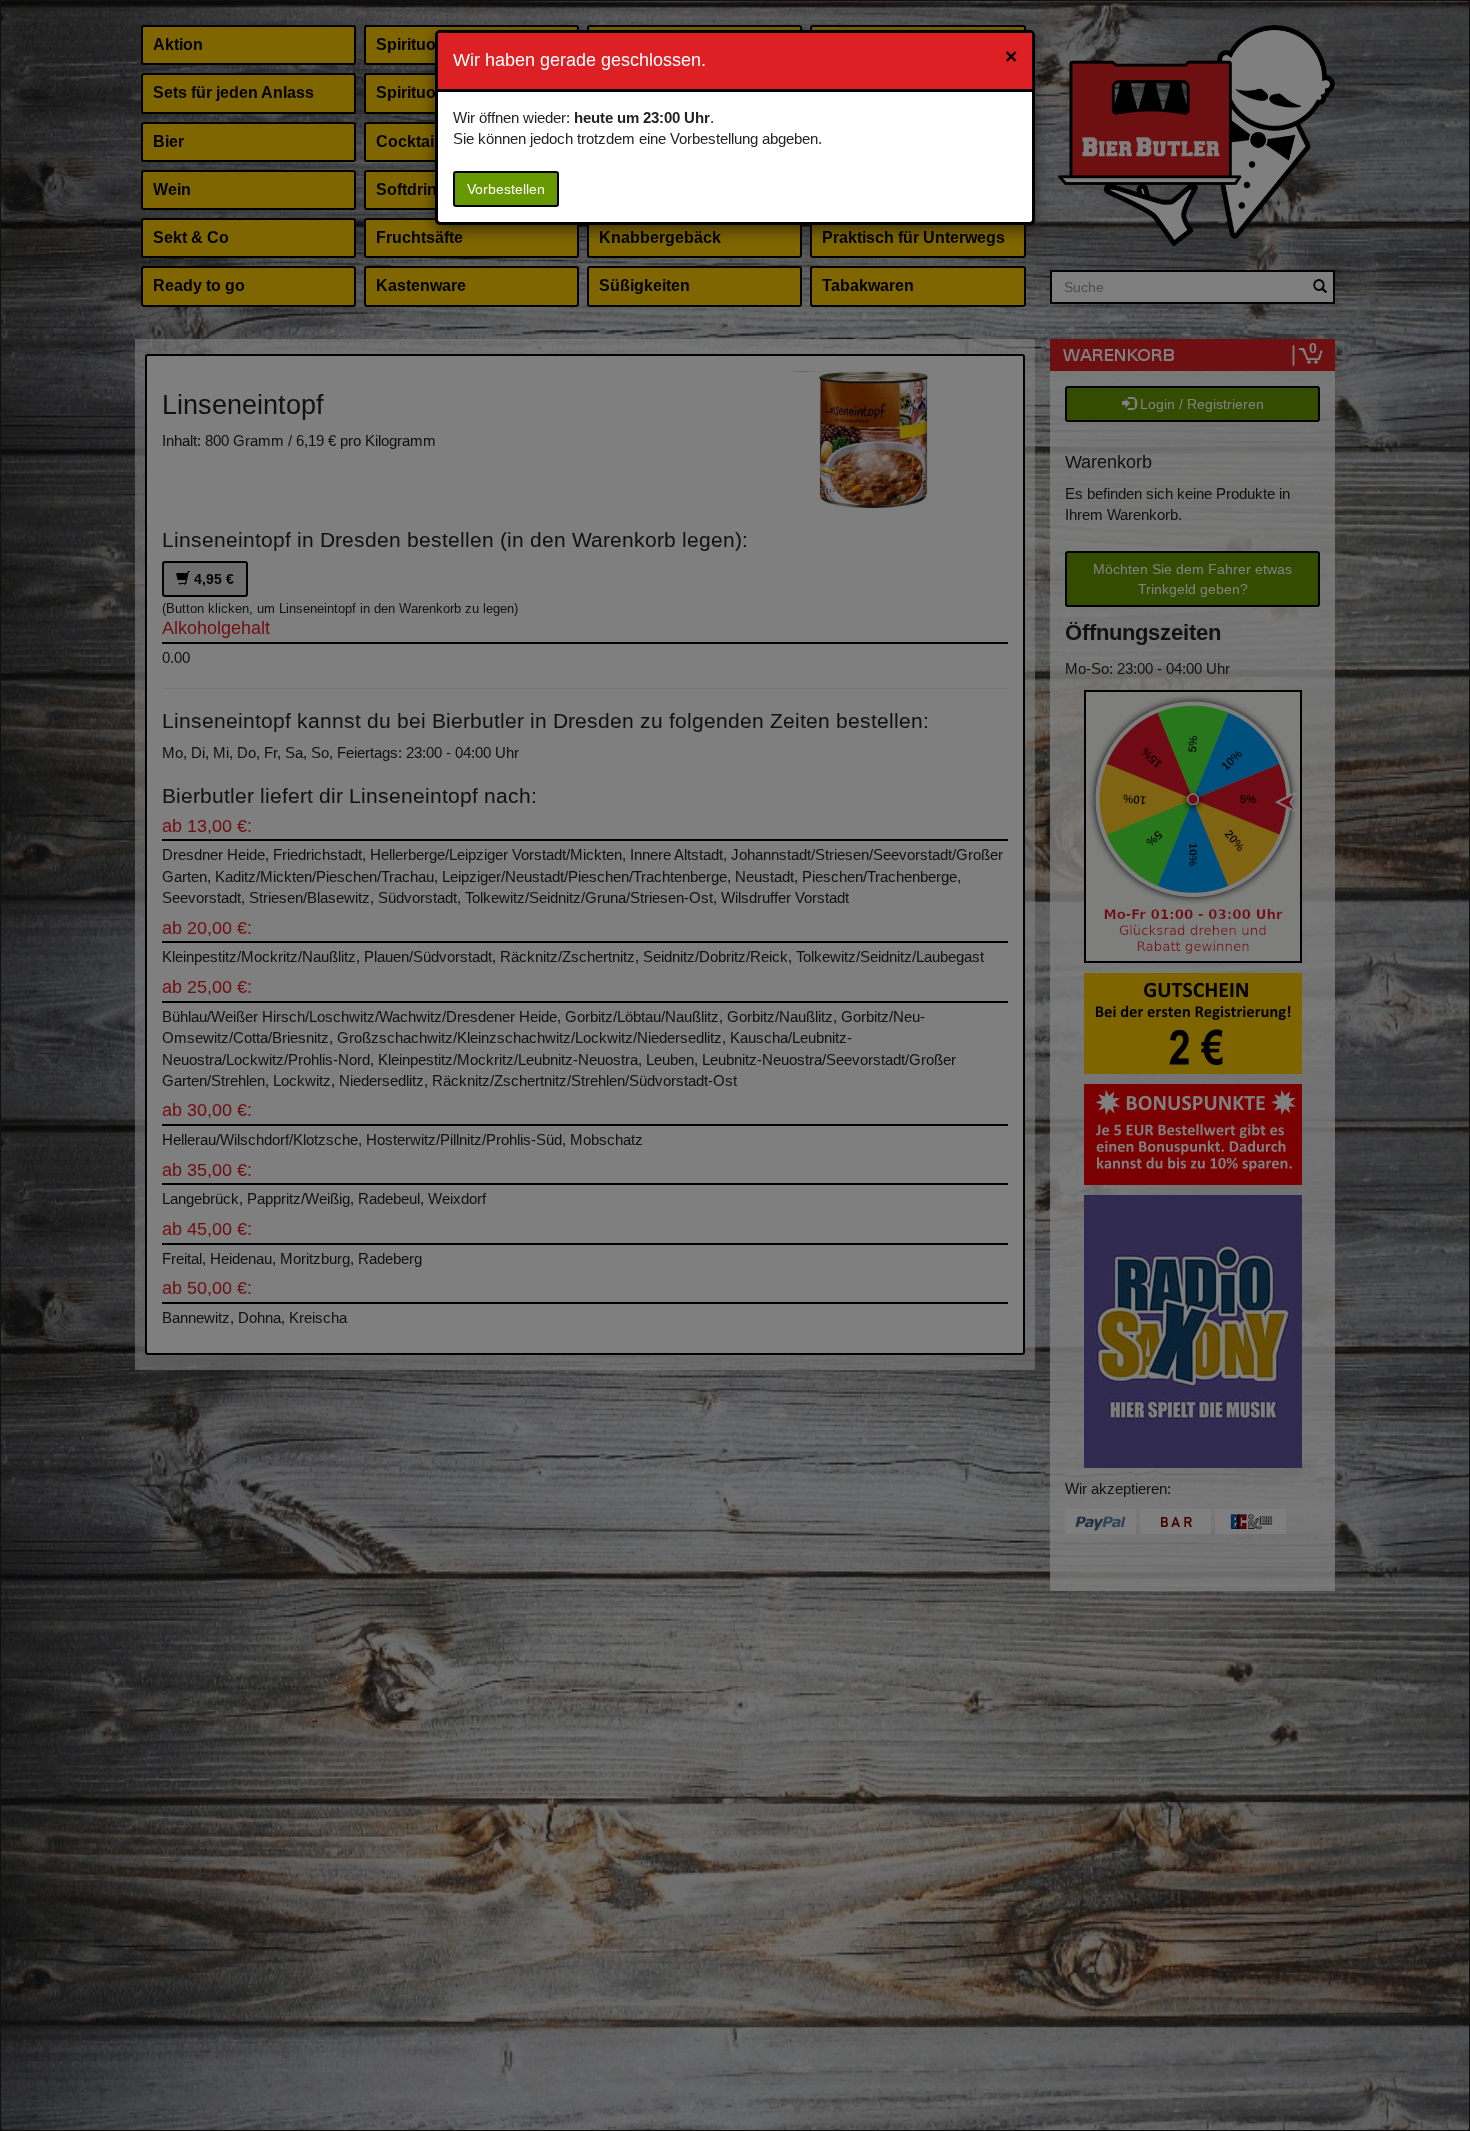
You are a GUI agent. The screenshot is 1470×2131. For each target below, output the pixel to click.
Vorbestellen (506, 189)
